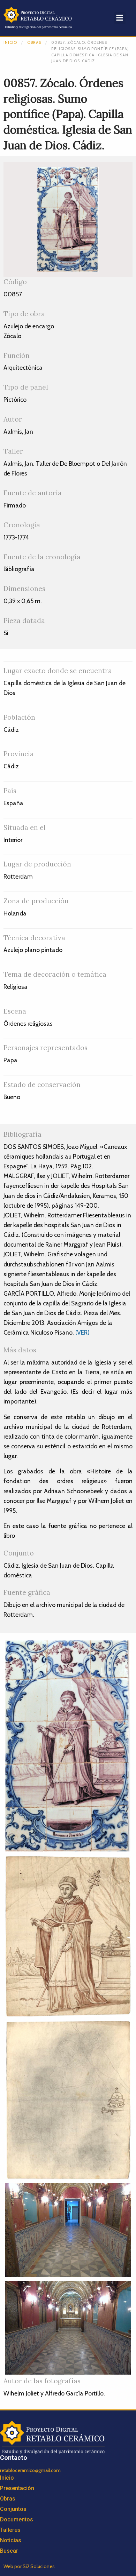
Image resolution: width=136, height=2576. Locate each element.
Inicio (10, 42)
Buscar (9, 2551)
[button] (120, 18)
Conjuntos (13, 2509)
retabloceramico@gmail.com (30, 2470)
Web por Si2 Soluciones (29, 2566)
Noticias (11, 2540)
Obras (34, 42)
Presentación (17, 2488)
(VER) (82, 1332)
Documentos (17, 2519)
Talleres (10, 2530)
